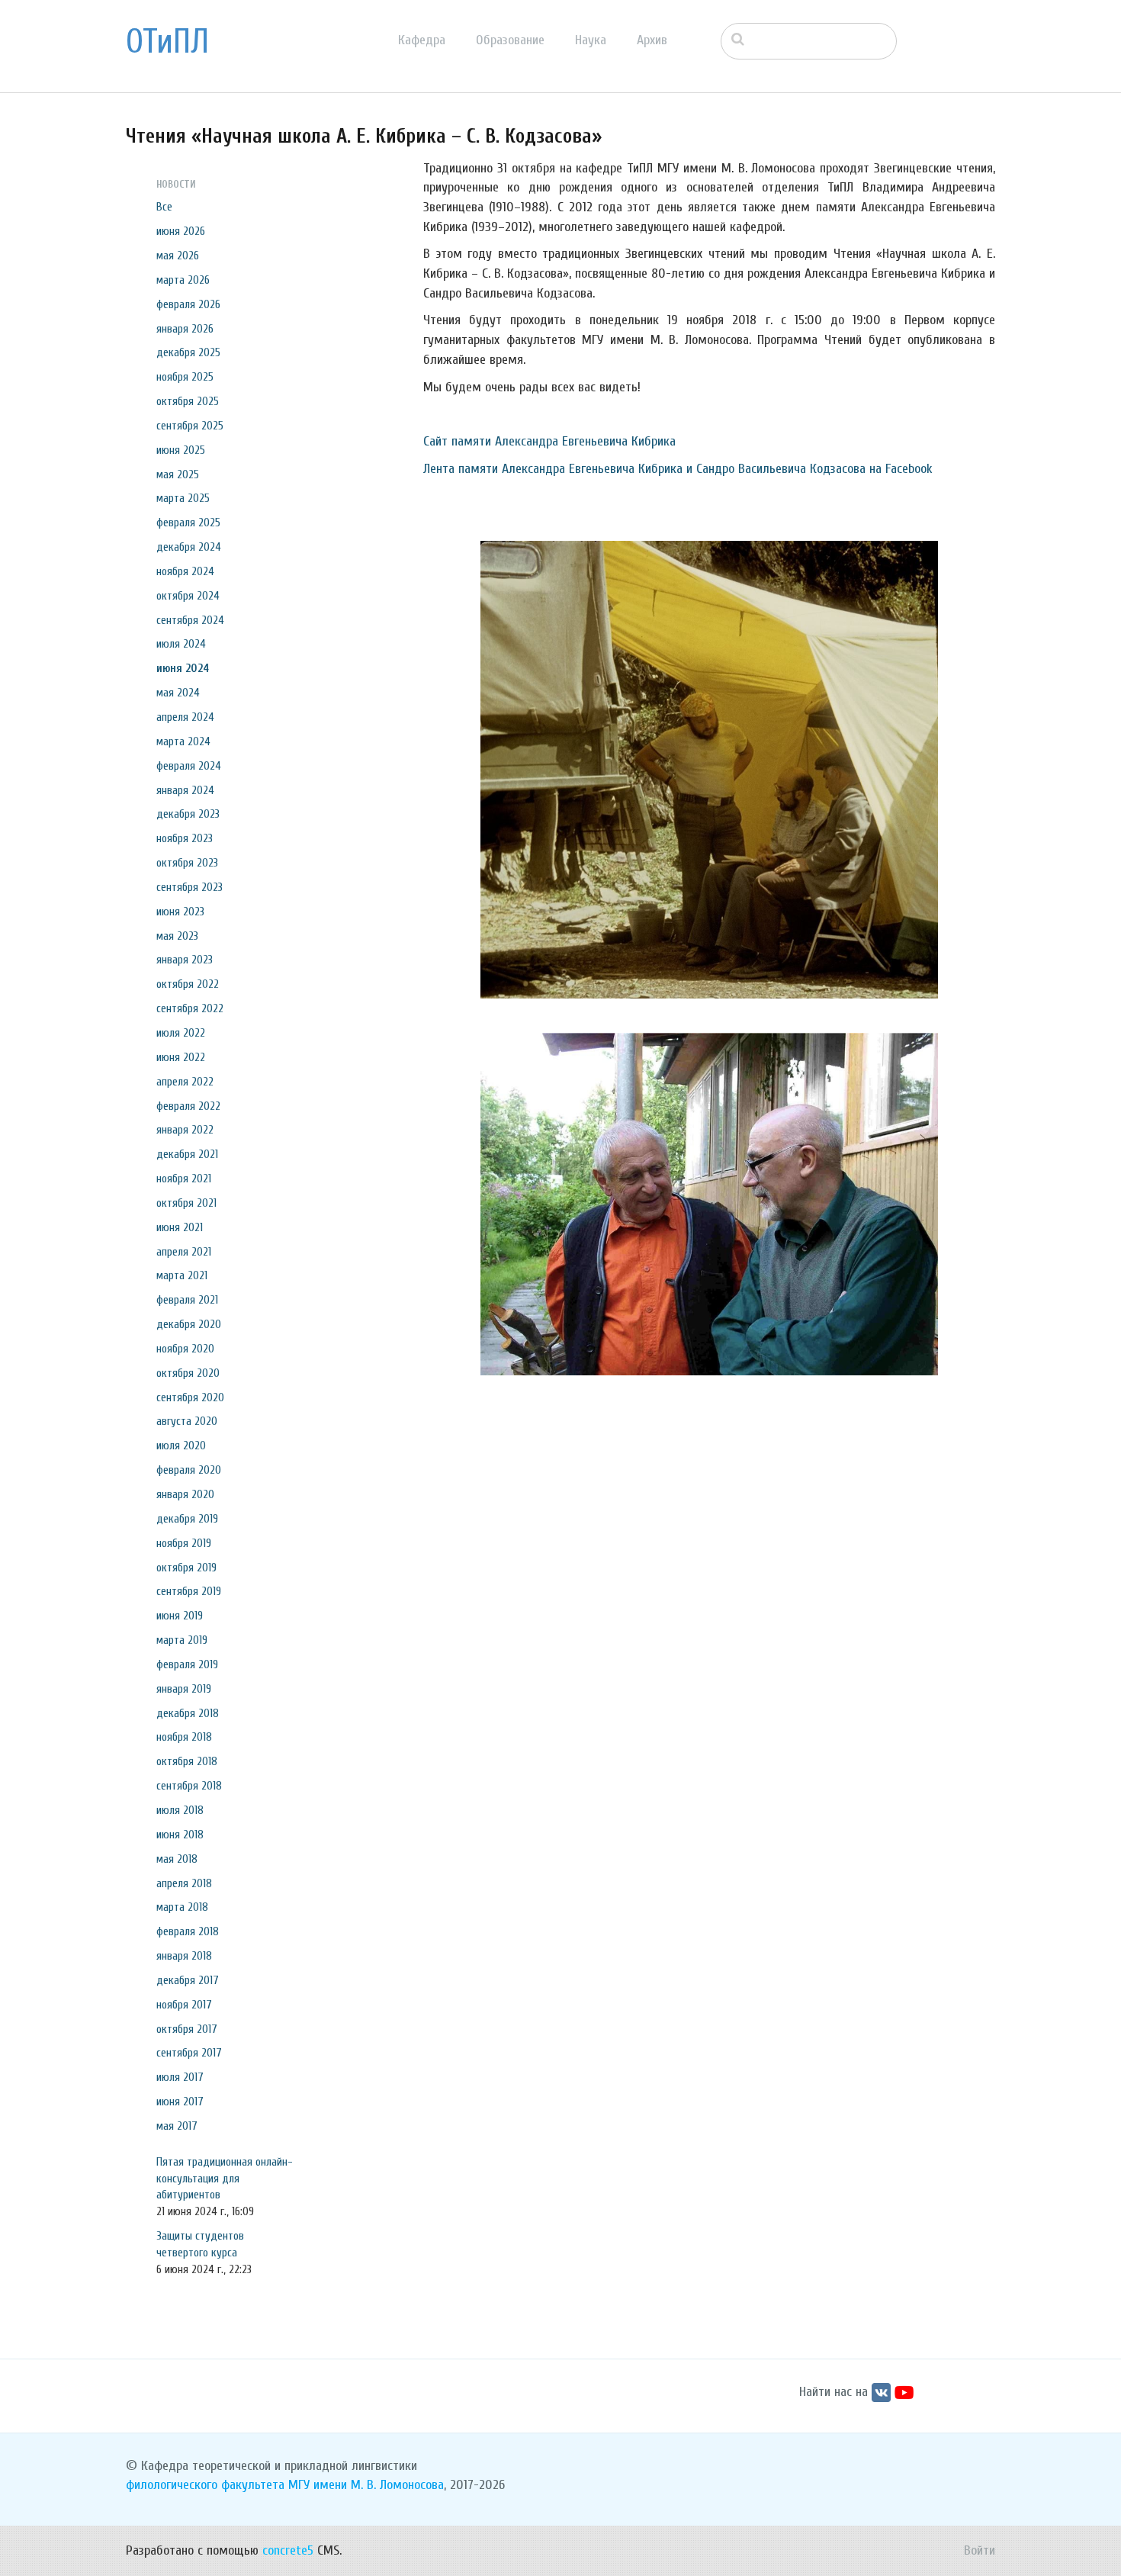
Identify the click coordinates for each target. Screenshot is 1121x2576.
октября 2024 (188, 596)
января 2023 (185, 960)
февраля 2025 (188, 523)
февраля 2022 (188, 1106)
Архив (652, 40)
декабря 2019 (187, 1519)
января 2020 (185, 1494)
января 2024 (185, 790)
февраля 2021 (187, 1300)
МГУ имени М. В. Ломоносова (366, 2485)
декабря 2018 (188, 1713)
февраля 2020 (189, 1470)
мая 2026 (178, 256)
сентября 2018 (189, 1786)
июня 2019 (180, 1616)
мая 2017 (177, 2126)
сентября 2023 (190, 887)
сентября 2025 (190, 426)
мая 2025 (178, 474)
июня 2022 (181, 1057)
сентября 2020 (190, 1397)
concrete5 (288, 2550)
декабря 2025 (188, 352)
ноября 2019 (184, 1543)
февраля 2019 (187, 1664)
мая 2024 (178, 693)
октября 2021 (186, 1203)
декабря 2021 (187, 1154)
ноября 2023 (185, 838)
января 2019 (184, 1689)
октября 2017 (187, 2029)
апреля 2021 (184, 1252)
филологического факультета (205, 2485)
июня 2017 (180, 2102)
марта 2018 (182, 1907)
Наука (591, 40)
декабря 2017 (188, 1980)
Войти (980, 2550)
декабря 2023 (188, 814)
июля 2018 (180, 1810)
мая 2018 (177, 1859)
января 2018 (184, 1956)
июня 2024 (183, 668)
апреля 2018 (184, 1883)
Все (164, 207)
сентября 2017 (189, 2053)
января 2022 (185, 1130)
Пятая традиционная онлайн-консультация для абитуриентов (225, 2179)
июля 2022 (181, 1033)
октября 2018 (187, 1761)
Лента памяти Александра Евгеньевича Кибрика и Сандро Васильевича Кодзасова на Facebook (678, 469)
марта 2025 (183, 498)
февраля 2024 (189, 766)
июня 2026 (181, 231)
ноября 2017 (184, 2005)
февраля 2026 (188, 304)
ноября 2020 (185, 1349)
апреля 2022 (185, 1082)
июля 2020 (181, 1446)
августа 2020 (187, 1421)
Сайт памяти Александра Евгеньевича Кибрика (549, 441)
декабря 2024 (189, 547)
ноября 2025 (185, 377)
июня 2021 (180, 1227)
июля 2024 (181, 644)
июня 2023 (180, 912)
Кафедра (422, 40)
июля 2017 (180, 2077)
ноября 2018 (184, 1737)
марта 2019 (182, 1640)
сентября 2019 (189, 1591)
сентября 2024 (190, 620)
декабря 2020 (189, 1324)
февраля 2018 (188, 1931)
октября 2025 (188, 401)
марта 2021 (182, 1275)
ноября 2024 (185, 571)
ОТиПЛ (167, 42)
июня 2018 (180, 1835)
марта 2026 (183, 280)
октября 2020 (188, 1373)
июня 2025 (181, 450)
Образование (510, 40)
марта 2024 (183, 741)
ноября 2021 (184, 1179)
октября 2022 (188, 984)
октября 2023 (187, 863)
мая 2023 (177, 936)
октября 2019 (186, 1568)
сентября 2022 (190, 1008)
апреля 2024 (185, 717)
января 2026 (185, 329)
